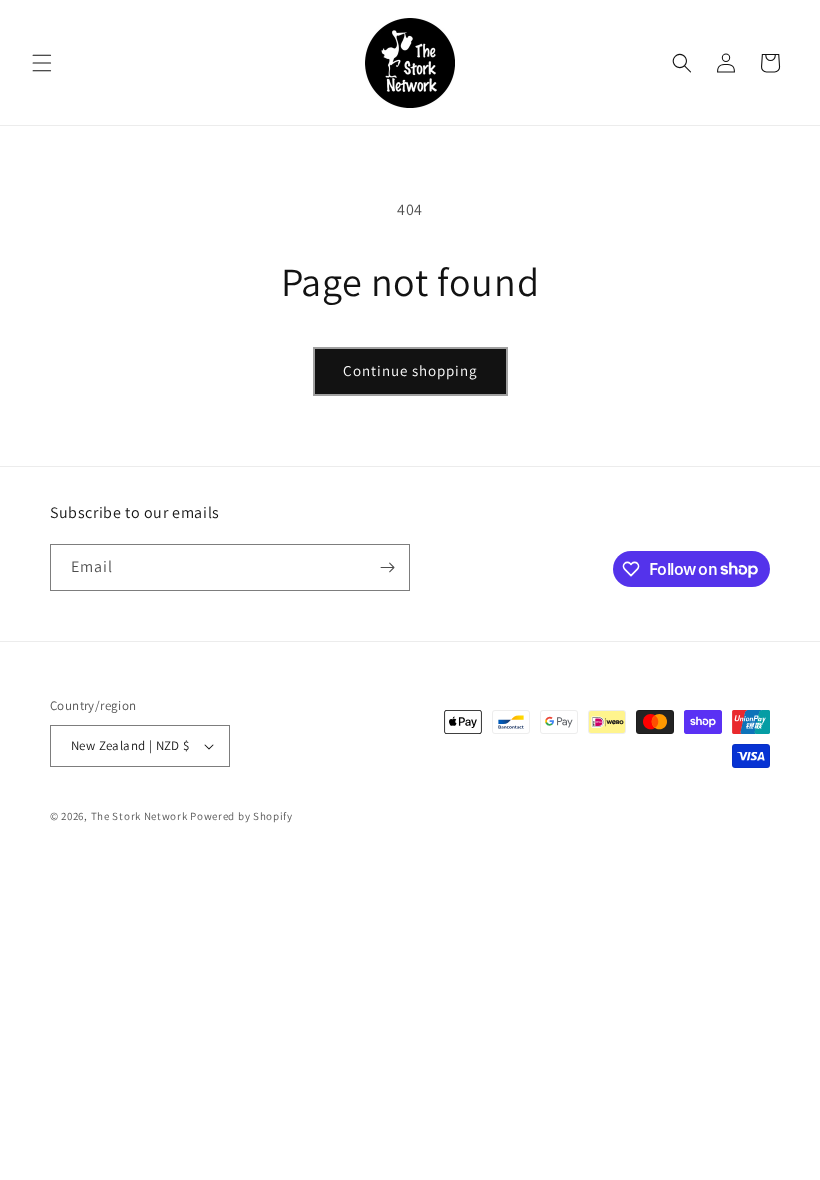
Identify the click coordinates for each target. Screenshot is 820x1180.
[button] (42, 63)
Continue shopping (410, 370)
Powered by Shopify (241, 816)
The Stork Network (139, 816)
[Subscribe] (387, 567)
